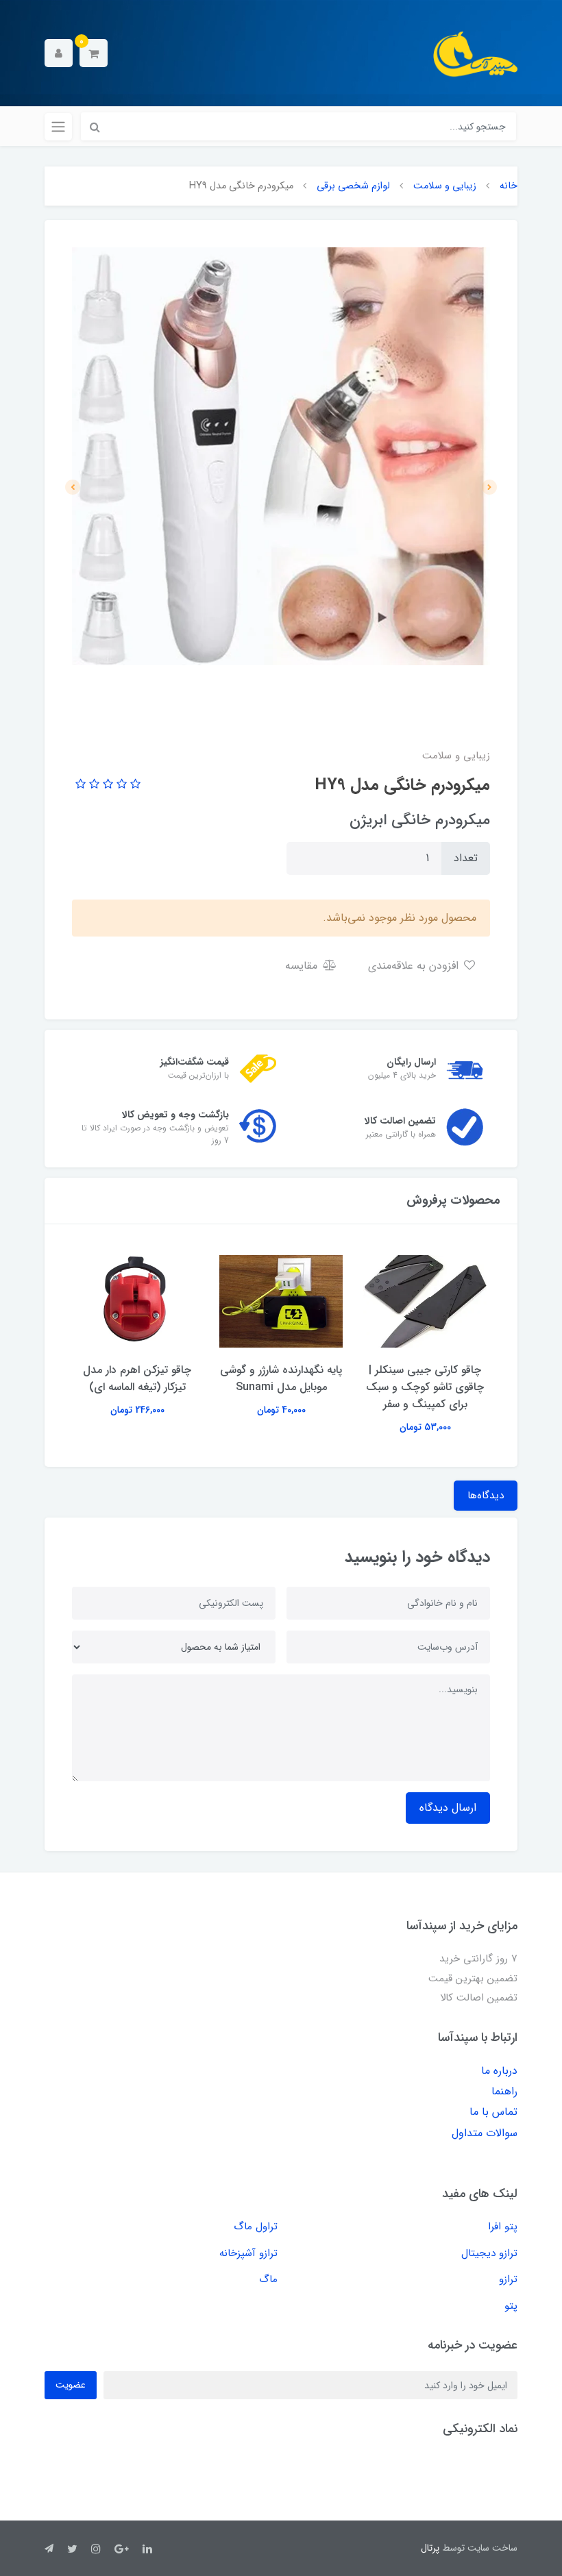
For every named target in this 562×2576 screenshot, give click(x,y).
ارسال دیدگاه (448, 1808)
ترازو (508, 2279)
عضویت (71, 2385)
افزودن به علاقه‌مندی (415, 966)
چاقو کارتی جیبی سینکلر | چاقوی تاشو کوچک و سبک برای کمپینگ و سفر (425, 1387)
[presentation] (489, 487)
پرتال (430, 2548)
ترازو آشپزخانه (248, 2253)
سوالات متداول (485, 2133)
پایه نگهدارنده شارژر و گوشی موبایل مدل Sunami (281, 1378)
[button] (94, 53)
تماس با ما (493, 2112)
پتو (511, 2306)
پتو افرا (503, 2227)
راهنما (504, 2091)
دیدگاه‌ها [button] (486, 1496)
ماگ (268, 2279)
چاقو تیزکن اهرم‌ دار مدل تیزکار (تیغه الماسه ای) (137, 1378)
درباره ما (499, 2071)
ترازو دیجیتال (489, 2253)
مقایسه (303, 966)
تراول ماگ (256, 2227)
